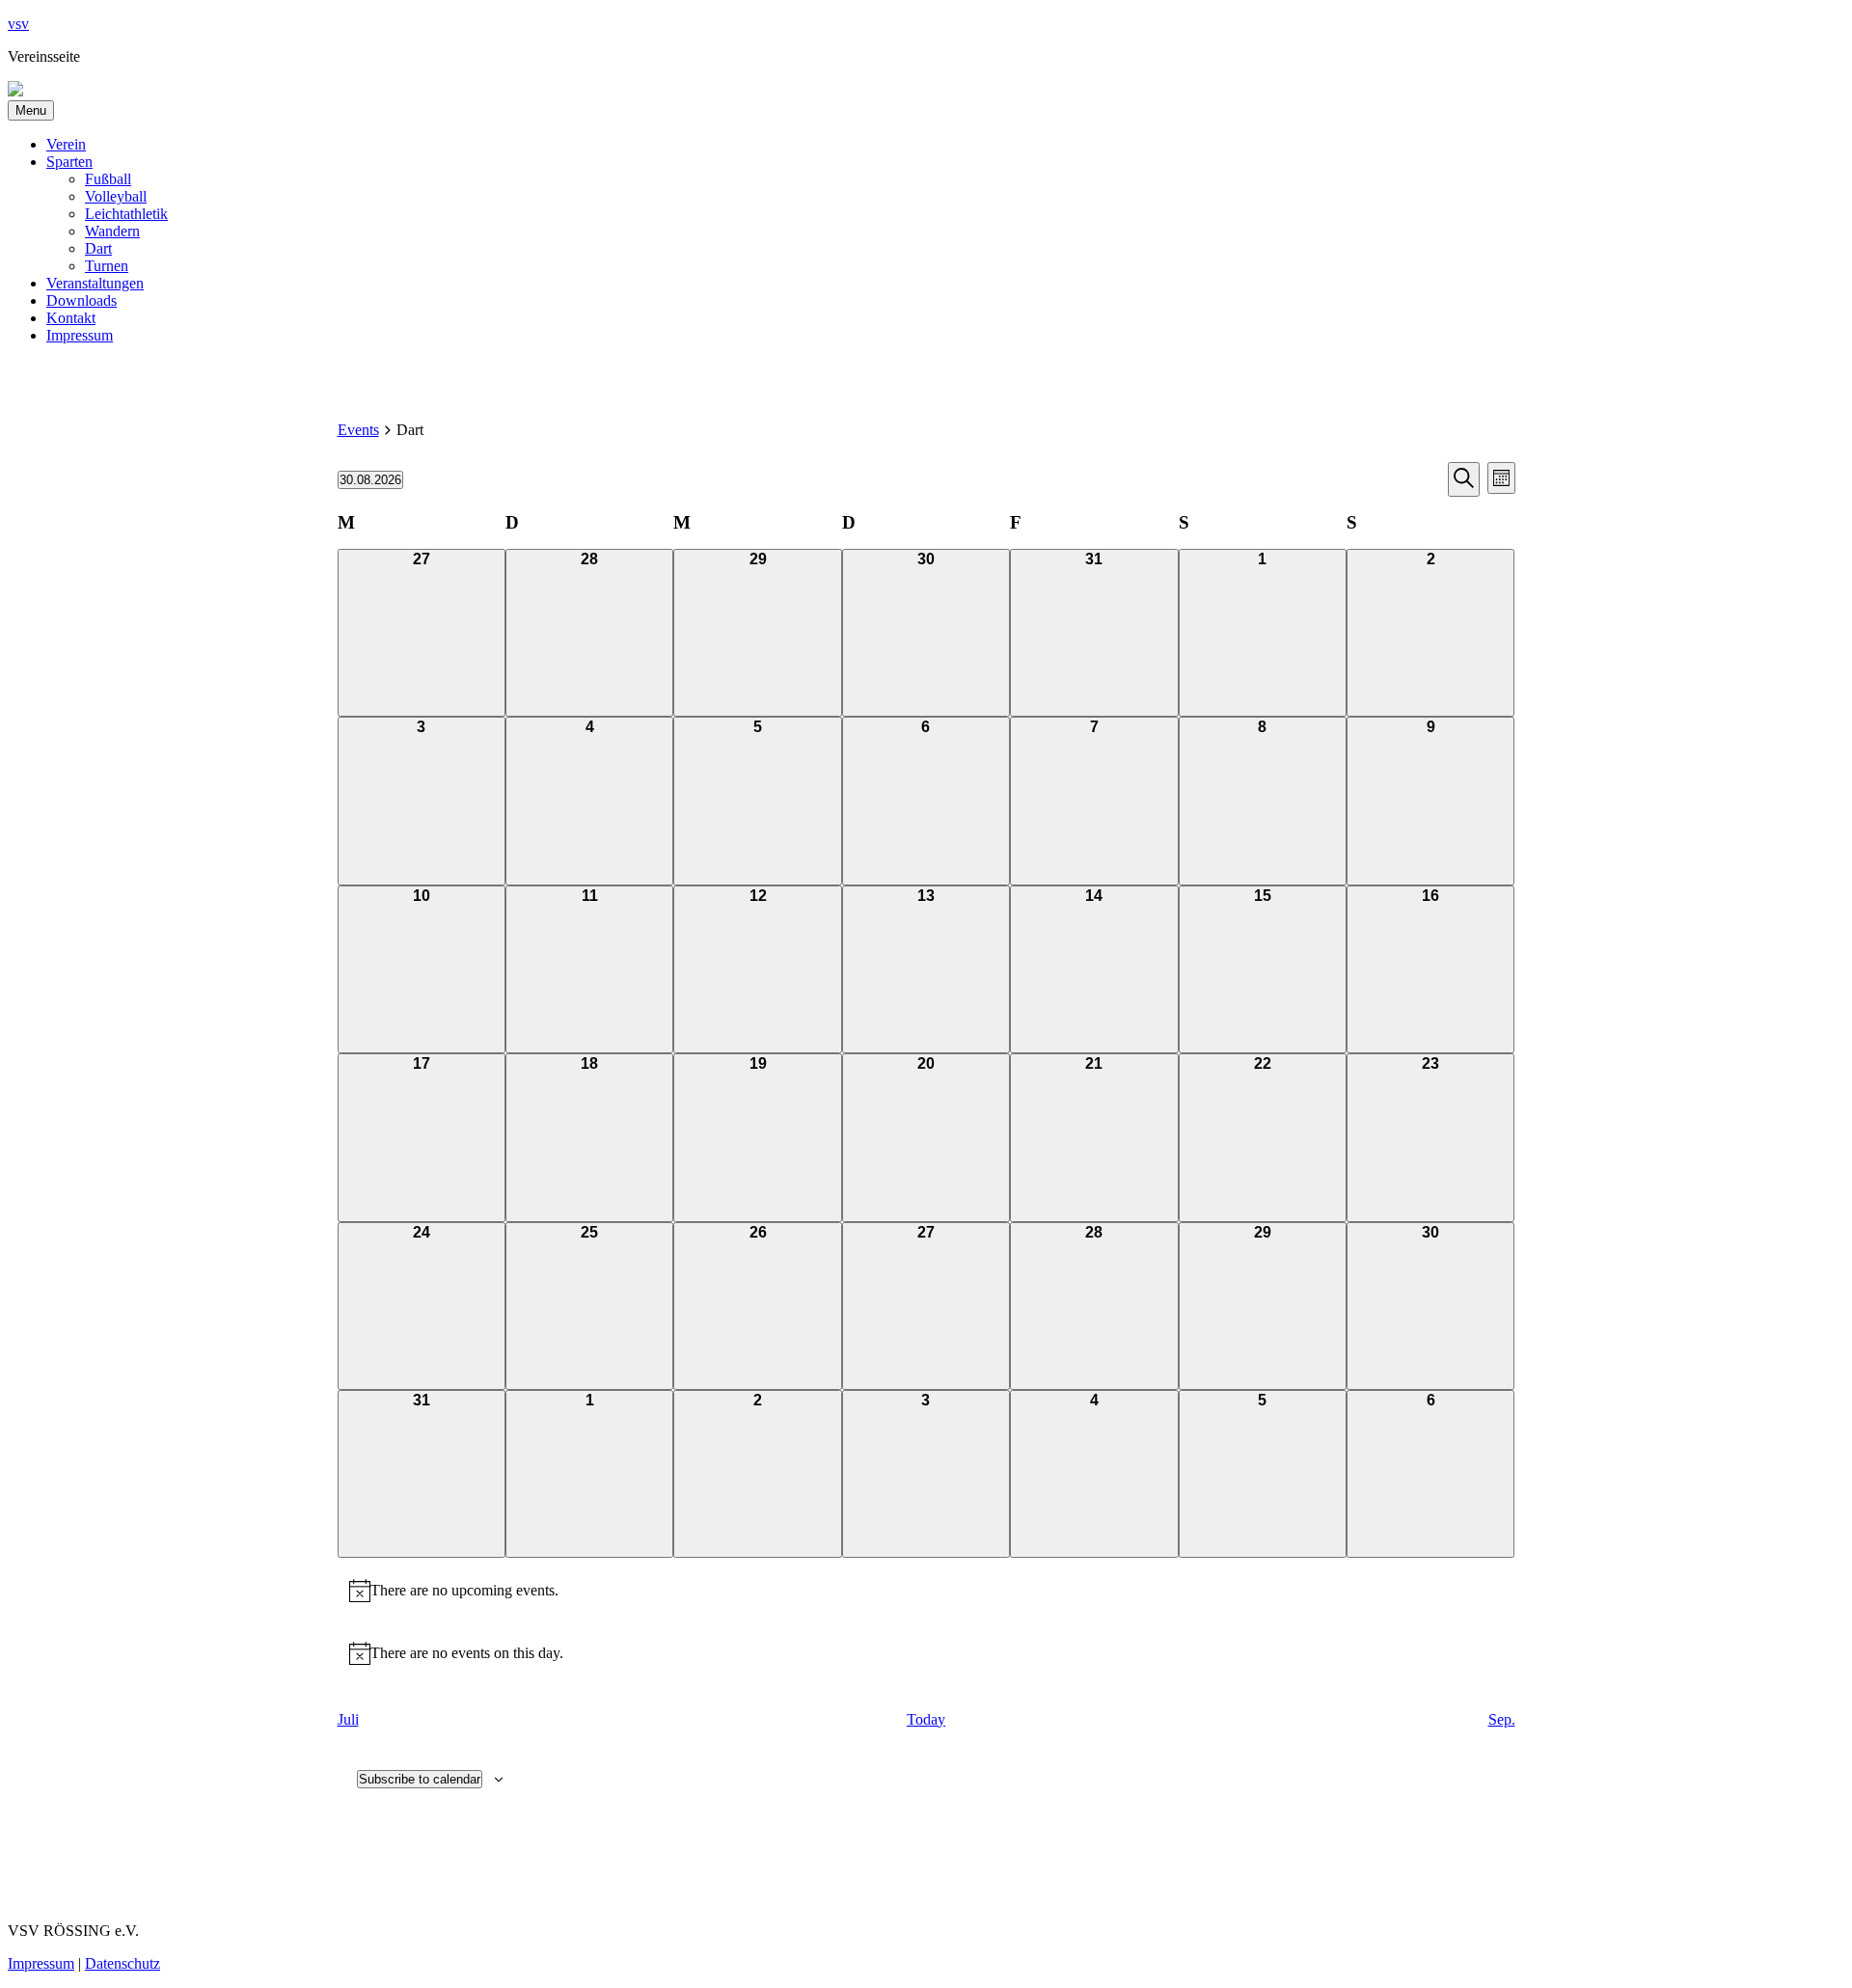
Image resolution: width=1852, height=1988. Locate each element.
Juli (348, 1719)
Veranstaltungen (95, 283)
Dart (98, 248)
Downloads (82, 300)
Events (358, 430)
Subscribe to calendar (420, 1779)
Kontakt (71, 318)
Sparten (69, 162)
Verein (66, 144)
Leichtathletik (126, 214)
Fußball (108, 179)
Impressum (80, 335)
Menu (31, 110)
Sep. (1502, 1719)
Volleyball (116, 196)
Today (926, 1719)
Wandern (112, 231)
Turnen (107, 266)
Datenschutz (123, 1963)
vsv (18, 24)
